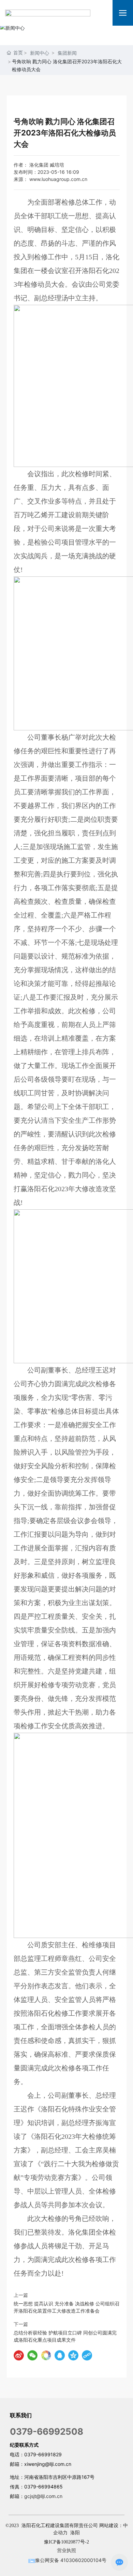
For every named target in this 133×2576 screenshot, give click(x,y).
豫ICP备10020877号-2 (66, 2542)
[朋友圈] (46, 2355)
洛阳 (75, 2533)
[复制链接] (87, 2355)
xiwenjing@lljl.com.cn (48, 2464)
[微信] (32, 2355)
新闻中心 (40, 53)
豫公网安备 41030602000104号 (71, 2560)
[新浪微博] (19, 2355)
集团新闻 (67, 53)
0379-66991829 (43, 2454)
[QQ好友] (60, 2355)
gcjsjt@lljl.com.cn (43, 2496)
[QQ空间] (73, 2355)
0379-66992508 (47, 2431)
